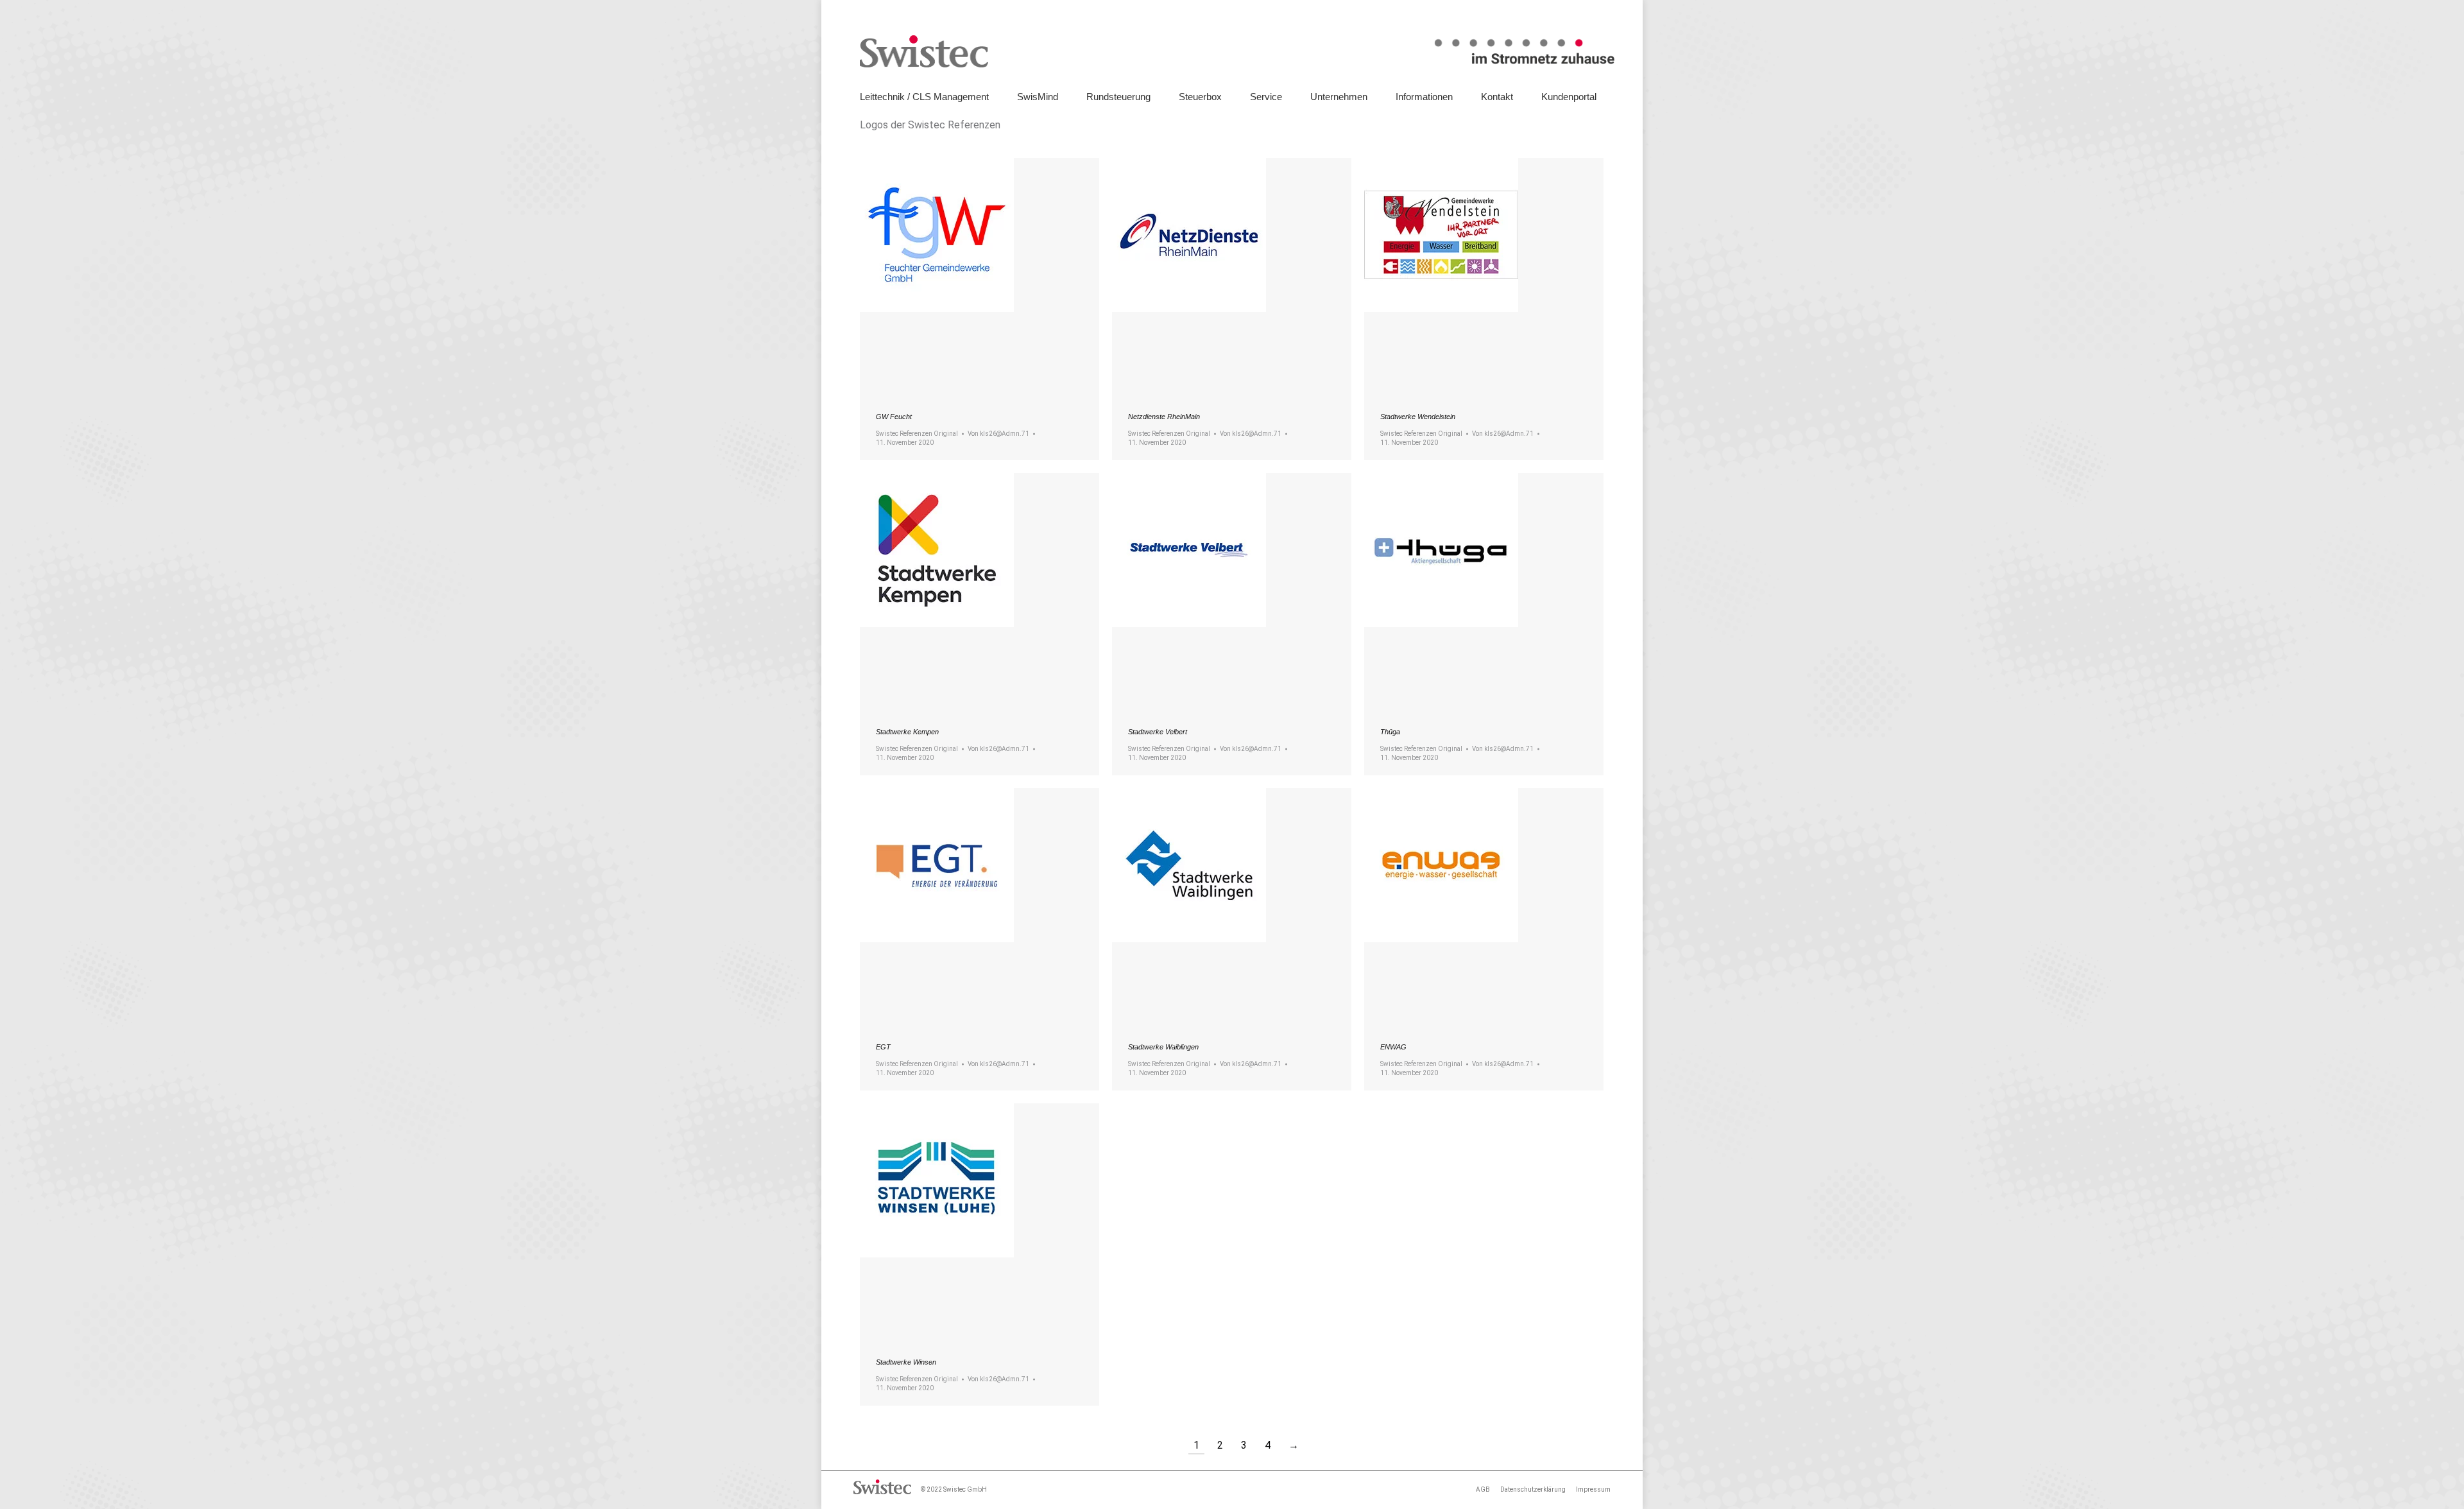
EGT (883, 1047)
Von (998, 434)
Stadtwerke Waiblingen (1163, 1047)
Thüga (1390, 732)
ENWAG (1393, 1047)
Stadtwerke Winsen (906, 1362)
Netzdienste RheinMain (1164, 417)
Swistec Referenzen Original (917, 434)
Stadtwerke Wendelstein (1418, 417)
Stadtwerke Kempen (907, 732)
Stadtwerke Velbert (1158, 732)
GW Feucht (894, 417)
